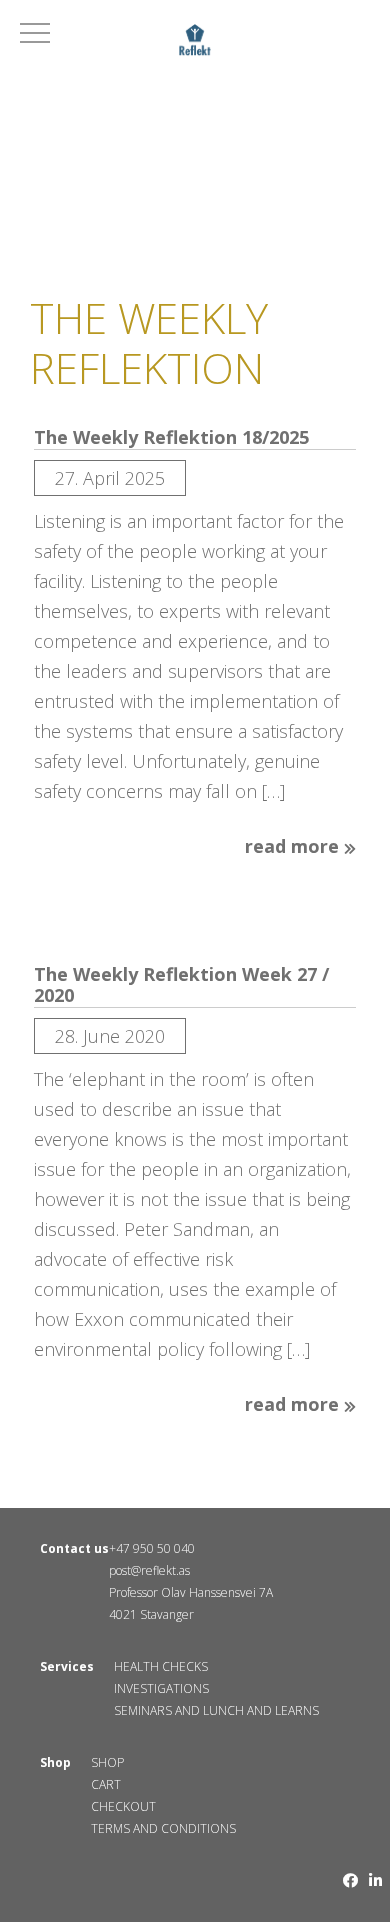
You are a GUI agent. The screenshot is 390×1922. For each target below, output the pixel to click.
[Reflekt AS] (194, 43)
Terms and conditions (163, 1828)
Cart (106, 1784)
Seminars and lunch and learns (216, 1710)
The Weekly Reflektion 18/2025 (171, 438)
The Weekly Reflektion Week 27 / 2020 (181, 985)
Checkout (123, 1806)
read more (294, 847)
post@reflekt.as (149, 1570)
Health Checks (161, 1666)
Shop (107, 1762)
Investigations (161, 1688)
